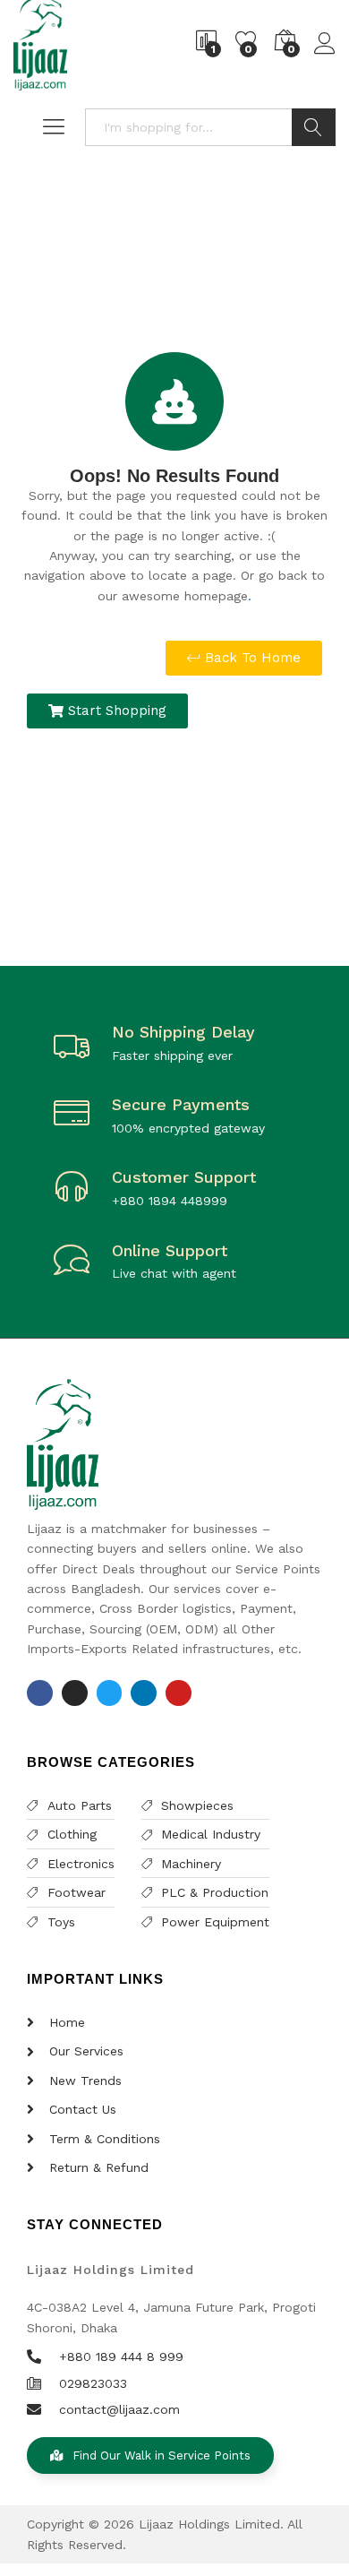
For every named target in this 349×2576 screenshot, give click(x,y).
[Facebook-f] (40, 1693)
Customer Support (184, 1177)
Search (314, 127)
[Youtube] (179, 1693)
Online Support (170, 1250)
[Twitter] (110, 1693)
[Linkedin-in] (144, 1693)
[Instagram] (75, 1693)
